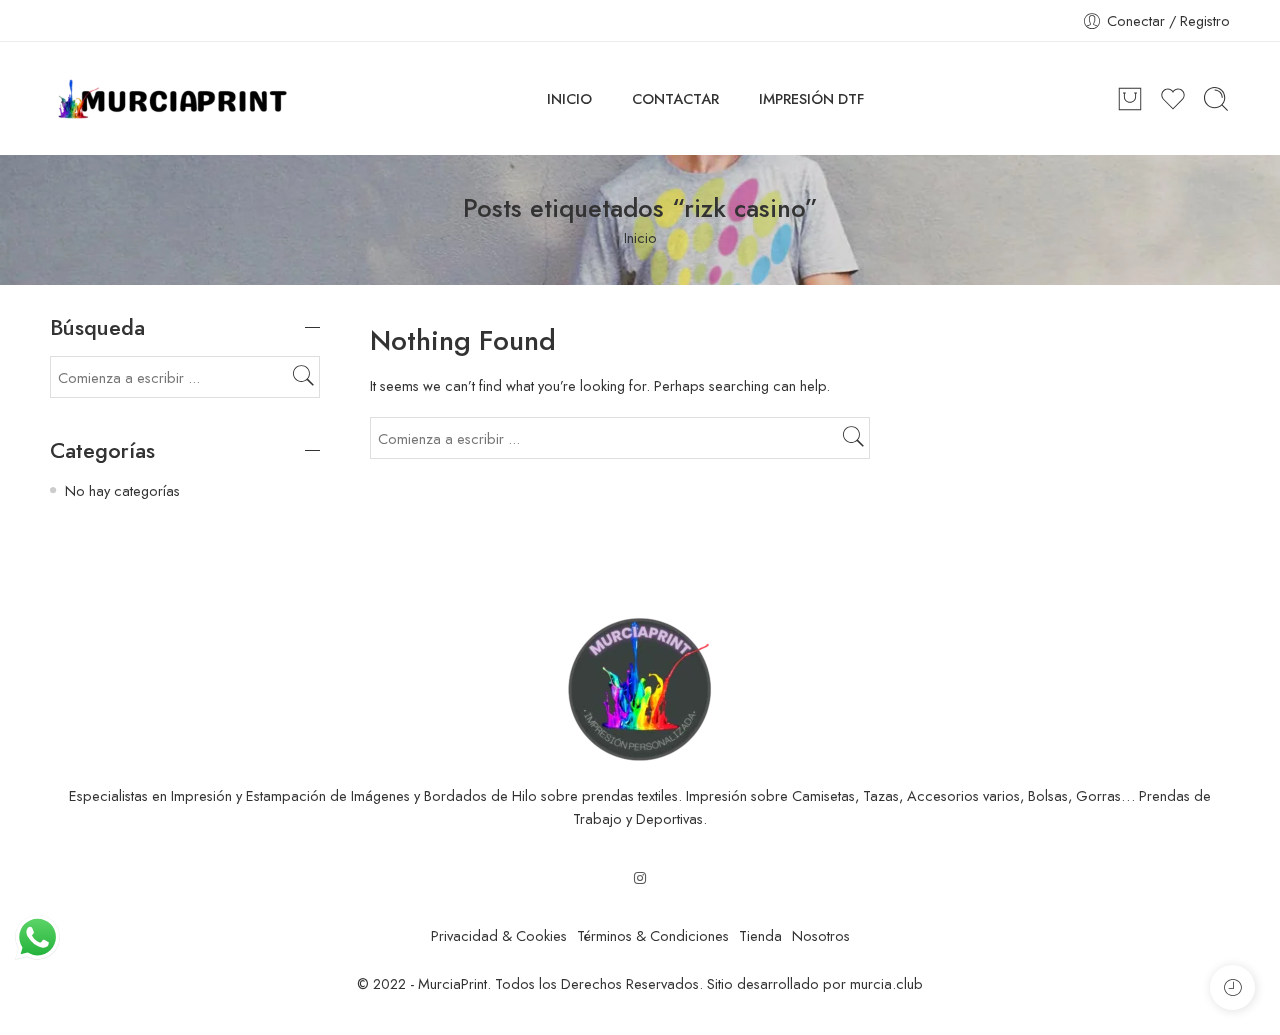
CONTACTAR (675, 98)
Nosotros (821, 935)
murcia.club (886, 983)
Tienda (760, 935)
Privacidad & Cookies (499, 935)
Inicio (640, 237)
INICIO (569, 98)
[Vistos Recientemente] (1232, 987)
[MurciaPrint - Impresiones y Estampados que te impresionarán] (172, 99)
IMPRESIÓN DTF (811, 98)
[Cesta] (1130, 99)
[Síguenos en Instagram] (640, 877)
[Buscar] (1216, 99)
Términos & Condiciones (653, 935)
